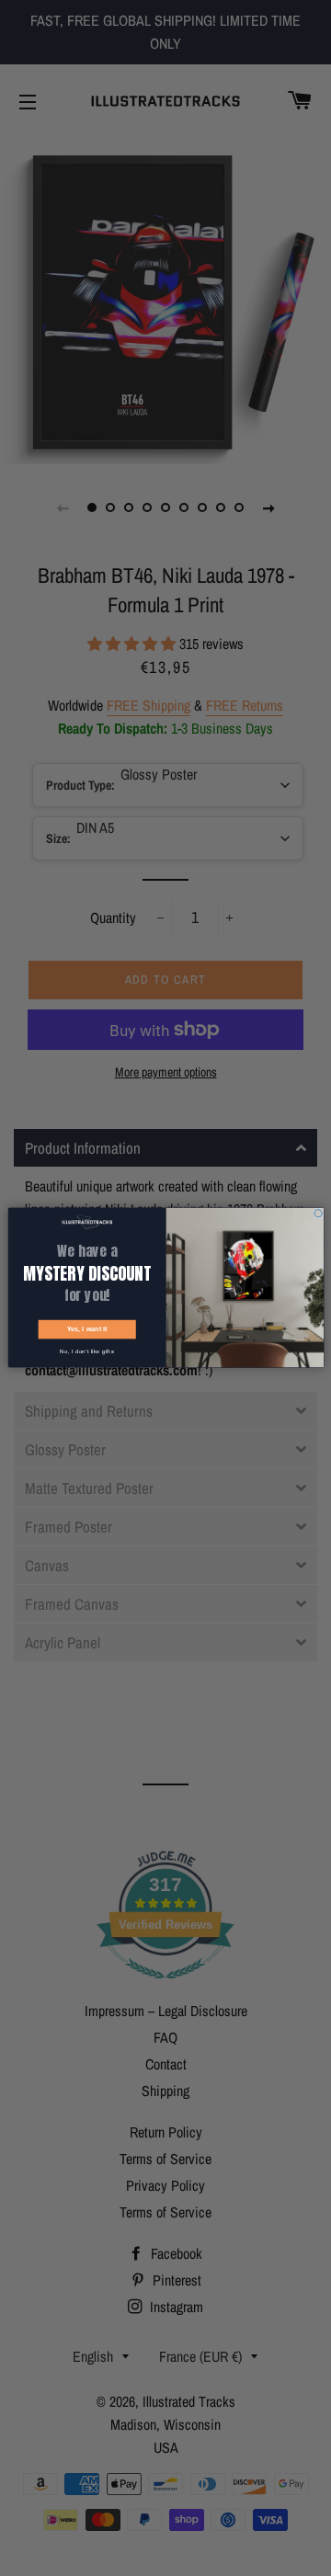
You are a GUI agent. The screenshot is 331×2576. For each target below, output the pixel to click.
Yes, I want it (86, 1330)
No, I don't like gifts (86, 1352)
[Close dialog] (317, 1214)
